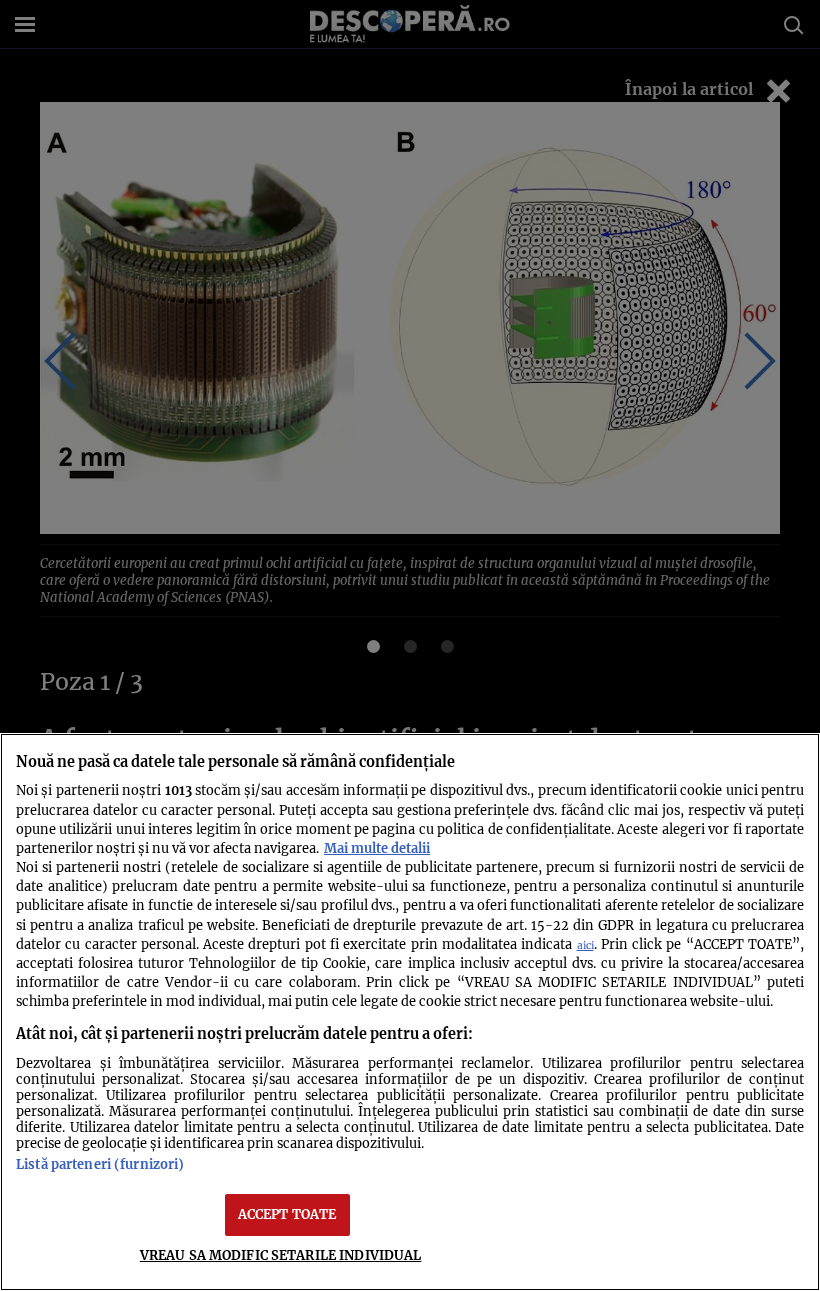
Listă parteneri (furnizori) (100, 1164)
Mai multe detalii (377, 848)
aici (585, 945)
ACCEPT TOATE (287, 1214)
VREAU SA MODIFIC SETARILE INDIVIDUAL (281, 1255)
